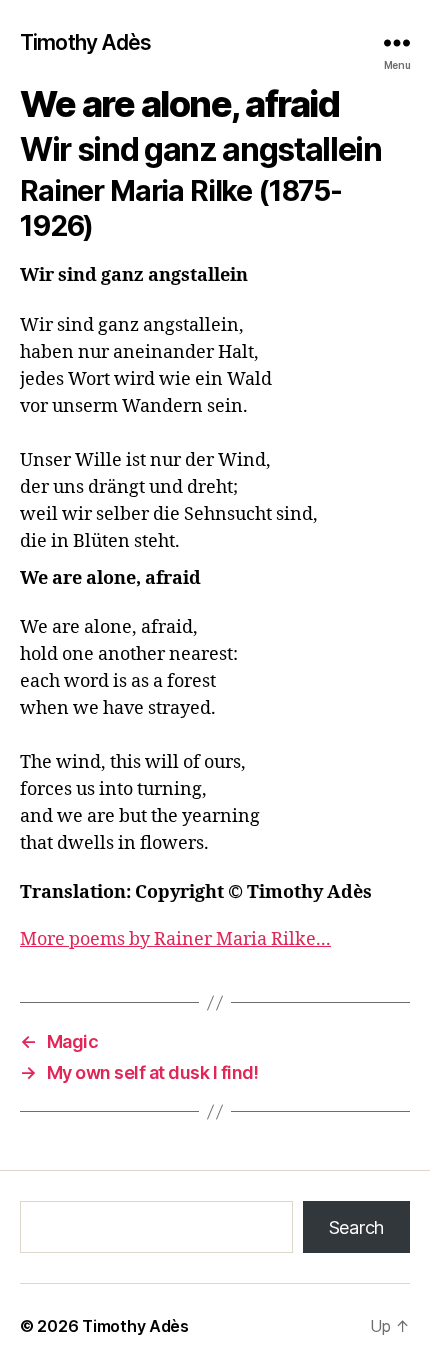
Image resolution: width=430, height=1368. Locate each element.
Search (356, 1227)
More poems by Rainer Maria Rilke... (175, 939)
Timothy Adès (86, 42)
